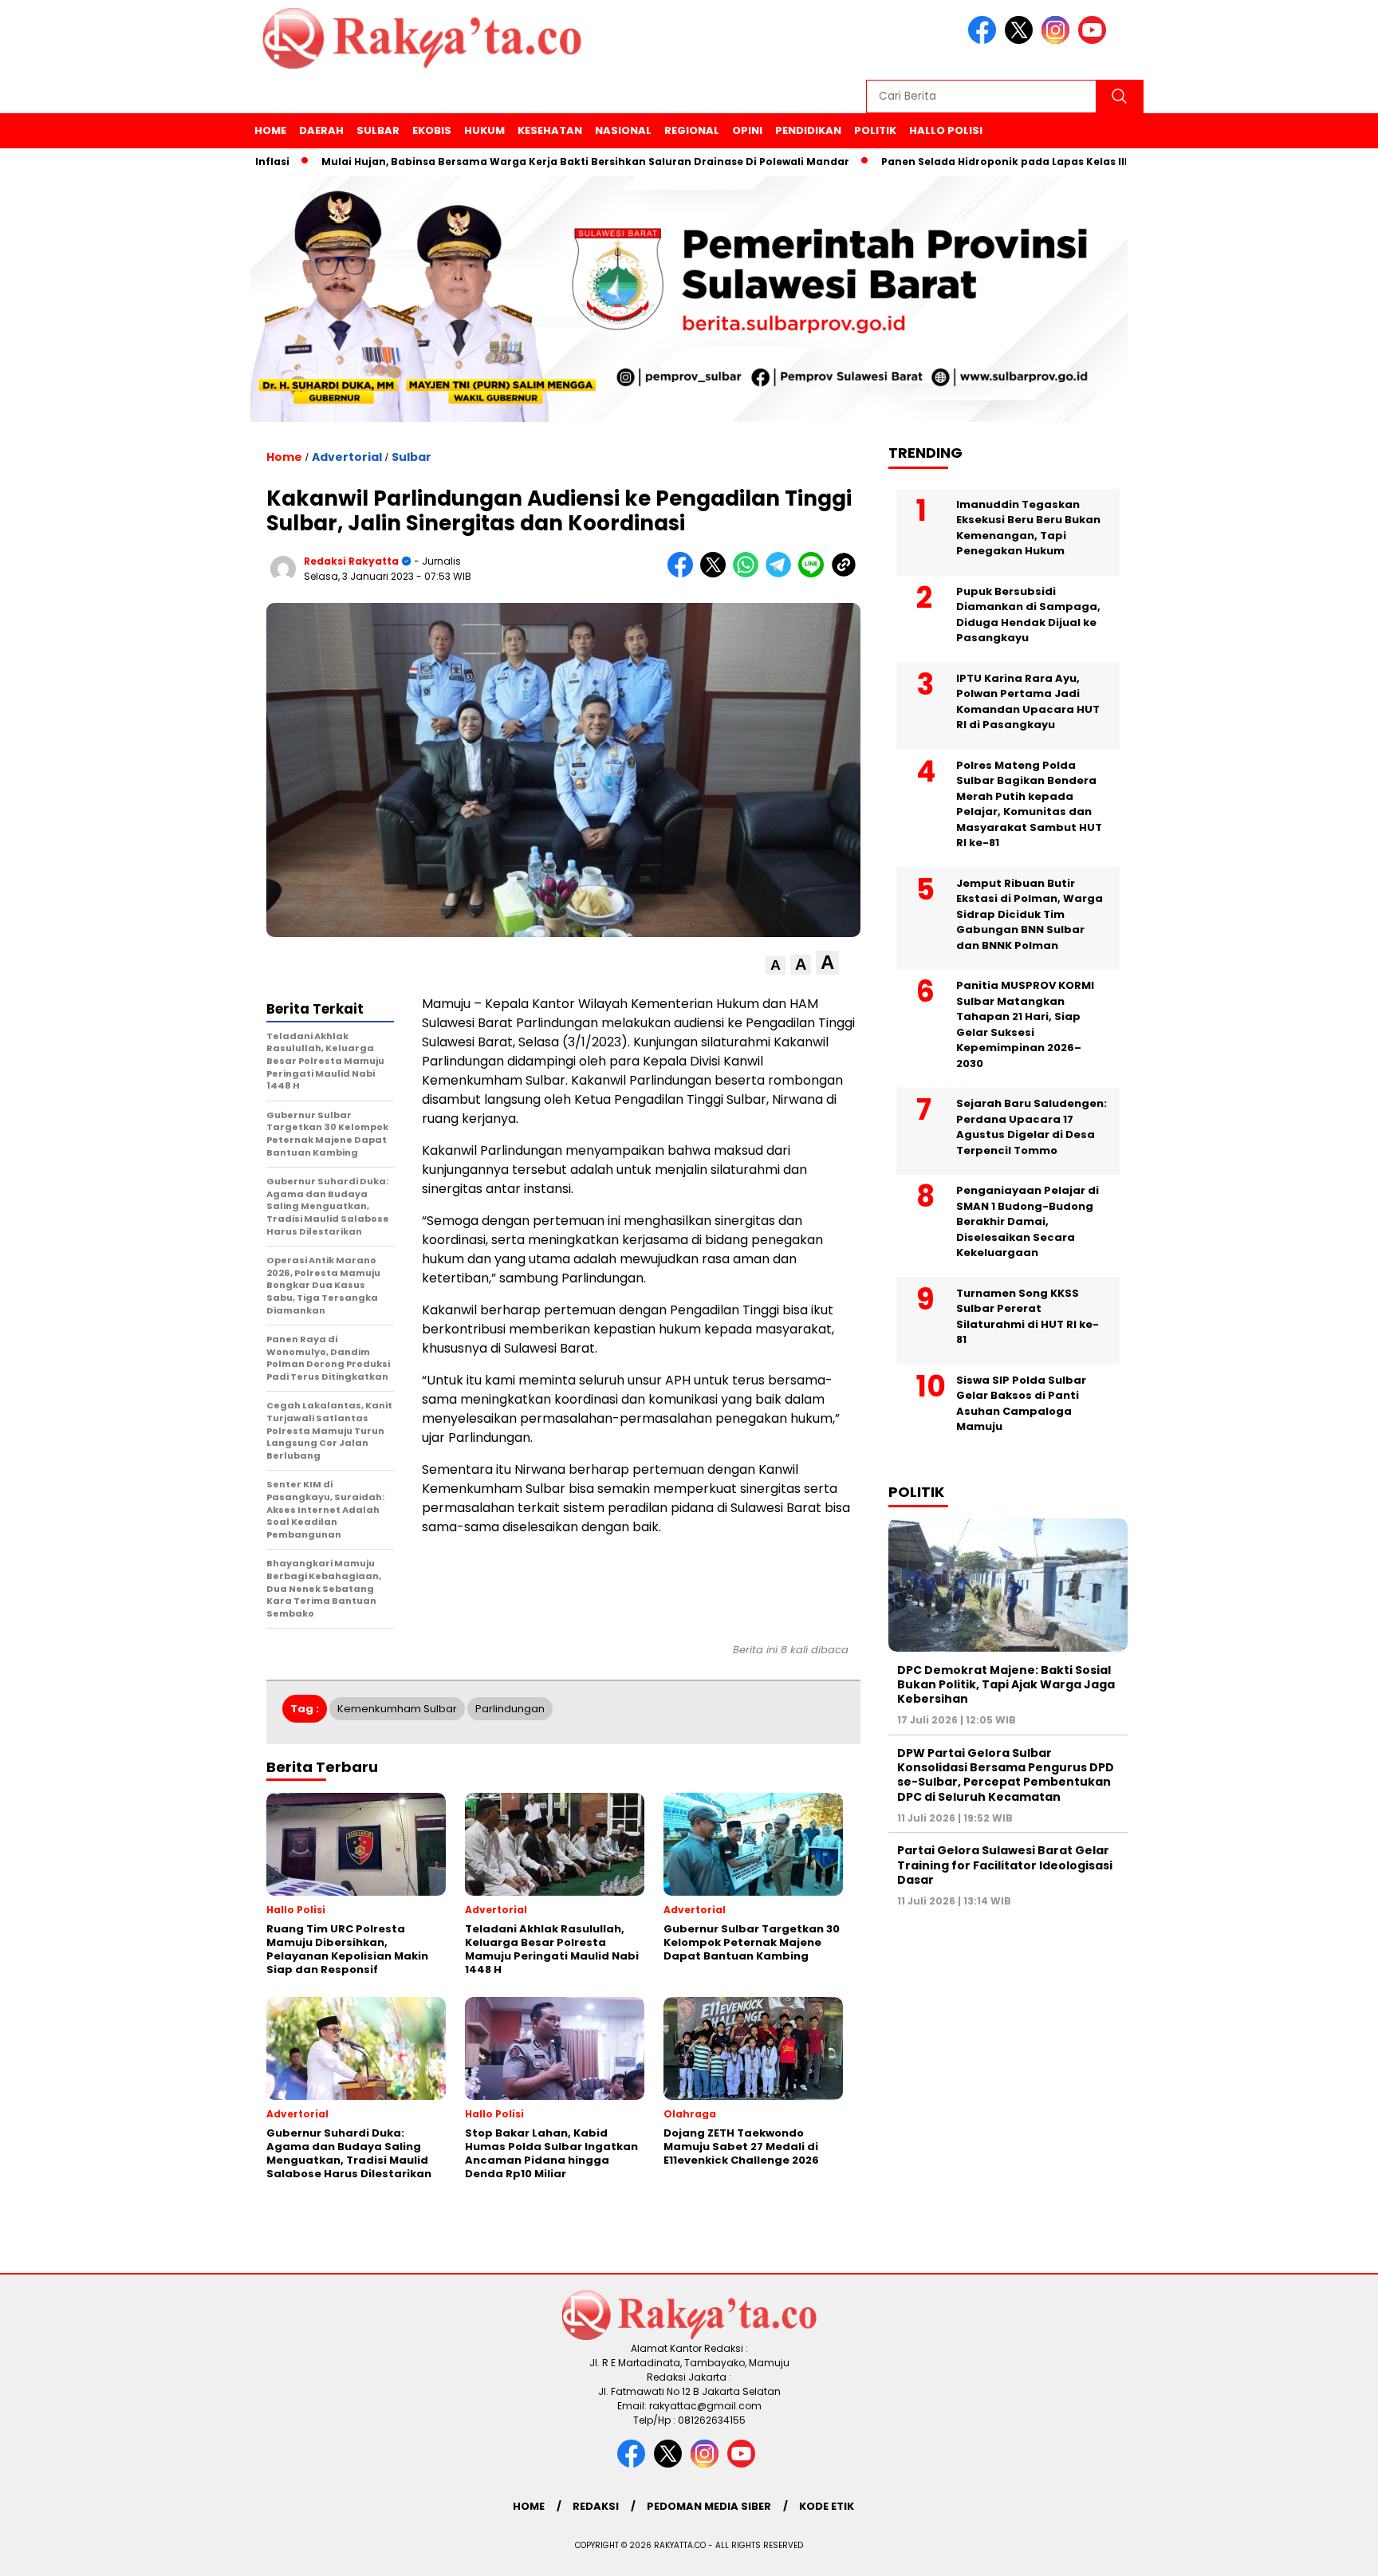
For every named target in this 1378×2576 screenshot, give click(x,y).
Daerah (321, 130)
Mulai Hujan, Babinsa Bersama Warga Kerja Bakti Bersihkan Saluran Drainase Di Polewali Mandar (519, 161)
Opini (747, 130)
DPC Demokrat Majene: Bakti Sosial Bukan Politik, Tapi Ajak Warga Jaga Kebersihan (1006, 1684)
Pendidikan (808, 130)
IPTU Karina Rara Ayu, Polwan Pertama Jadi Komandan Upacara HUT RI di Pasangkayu (1028, 701)
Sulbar (378, 130)
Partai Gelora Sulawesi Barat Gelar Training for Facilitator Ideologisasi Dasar (1005, 1865)
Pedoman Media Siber (709, 2506)
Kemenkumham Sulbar (397, 1709)
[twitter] (1022, 40)
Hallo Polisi (946, 130)
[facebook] (985, 40)
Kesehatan (550, 130)
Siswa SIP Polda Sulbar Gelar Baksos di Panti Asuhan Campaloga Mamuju (1021, 1403)
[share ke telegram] (782, 574)
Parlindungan (510, 1709)
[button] (776, 965)
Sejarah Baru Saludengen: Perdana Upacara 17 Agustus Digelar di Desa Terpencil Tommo (1032, 1127)
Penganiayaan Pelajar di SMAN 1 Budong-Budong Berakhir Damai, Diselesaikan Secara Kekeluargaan (1028, 1221)
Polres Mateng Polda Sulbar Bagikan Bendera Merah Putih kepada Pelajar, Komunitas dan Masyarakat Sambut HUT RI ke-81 (1029, 804)
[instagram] (1058, 40)
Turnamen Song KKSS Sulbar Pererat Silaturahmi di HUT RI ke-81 (1028, 1316)
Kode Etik (827, 2506)
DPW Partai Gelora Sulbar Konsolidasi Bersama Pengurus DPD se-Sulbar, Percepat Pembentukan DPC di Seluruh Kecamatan (1006, 1774)
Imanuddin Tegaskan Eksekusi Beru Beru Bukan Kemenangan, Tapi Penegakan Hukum (1028, 527)
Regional (692, 130)
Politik (875, 130)
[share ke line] (815, 574)
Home (270, 130)
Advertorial (347, 457)
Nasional (623, 130)
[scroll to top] (1323, 2551)
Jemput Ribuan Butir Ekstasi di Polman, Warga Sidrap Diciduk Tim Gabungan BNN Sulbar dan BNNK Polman (1030, 914)
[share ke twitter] (717, 574)
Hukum (484, 130)
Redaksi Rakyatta (351, 561)
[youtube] (1095, 40)
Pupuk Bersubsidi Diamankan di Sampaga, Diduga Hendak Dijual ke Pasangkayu (1028, 614)
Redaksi (596, 2506)
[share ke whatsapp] (749, 574)
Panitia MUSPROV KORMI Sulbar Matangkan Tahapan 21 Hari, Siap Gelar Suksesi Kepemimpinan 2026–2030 (1025, 1024)
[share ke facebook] (684, 574)
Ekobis (432, 130)
